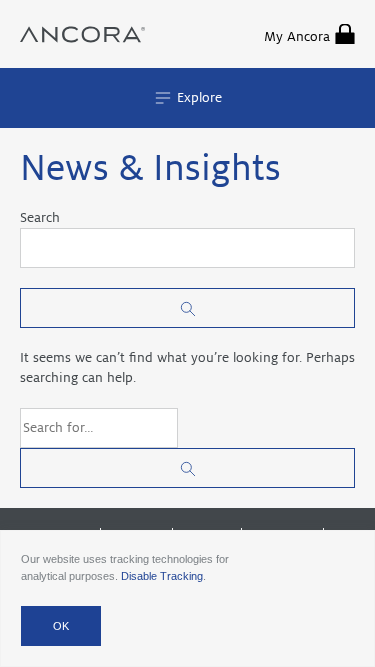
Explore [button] (197, 97)
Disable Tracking (162, 576)
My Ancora (297, 36)
